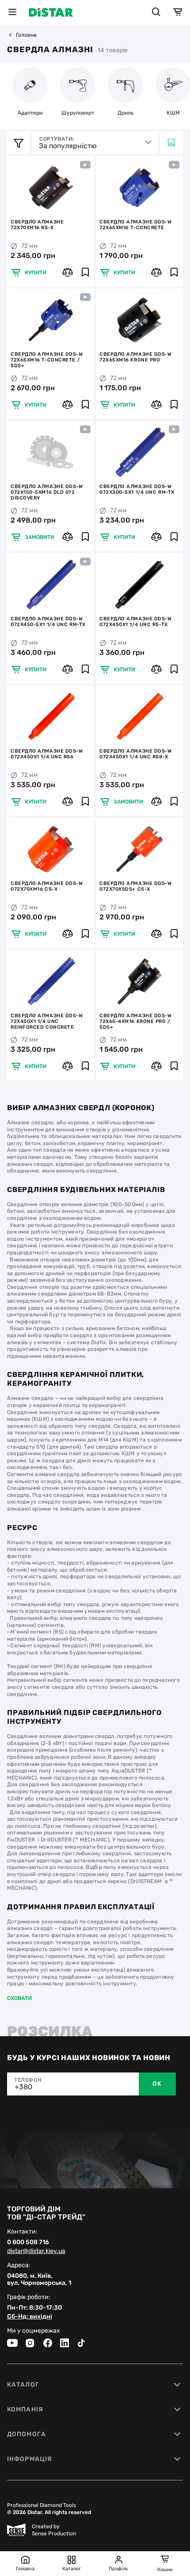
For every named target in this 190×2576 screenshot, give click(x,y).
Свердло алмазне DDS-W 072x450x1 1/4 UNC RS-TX (136, 622)
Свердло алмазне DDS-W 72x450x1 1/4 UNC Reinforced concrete (47, 1021)
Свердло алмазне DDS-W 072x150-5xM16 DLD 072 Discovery (47, 492)
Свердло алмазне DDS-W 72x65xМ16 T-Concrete (136, 225)
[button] (15, 188)
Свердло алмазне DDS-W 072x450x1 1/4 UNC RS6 (47, 754)
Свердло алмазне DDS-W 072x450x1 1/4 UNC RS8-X (136, 754)
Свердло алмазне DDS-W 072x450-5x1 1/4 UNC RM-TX (48, 622)
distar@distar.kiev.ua (36, 2251)
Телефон (28, 2080)
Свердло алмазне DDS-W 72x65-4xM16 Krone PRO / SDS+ (136, 1021)
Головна (26, 35)
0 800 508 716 (28, 2242)
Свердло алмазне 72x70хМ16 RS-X (37, 225)
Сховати (19, 1998)
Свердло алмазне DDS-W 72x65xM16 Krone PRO (136, 357)
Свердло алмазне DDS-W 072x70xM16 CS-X (47, 886)
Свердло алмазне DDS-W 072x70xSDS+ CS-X (136, 886)
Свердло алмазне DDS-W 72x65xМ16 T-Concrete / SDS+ (47, 360)
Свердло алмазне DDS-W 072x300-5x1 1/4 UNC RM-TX (137, 489)
